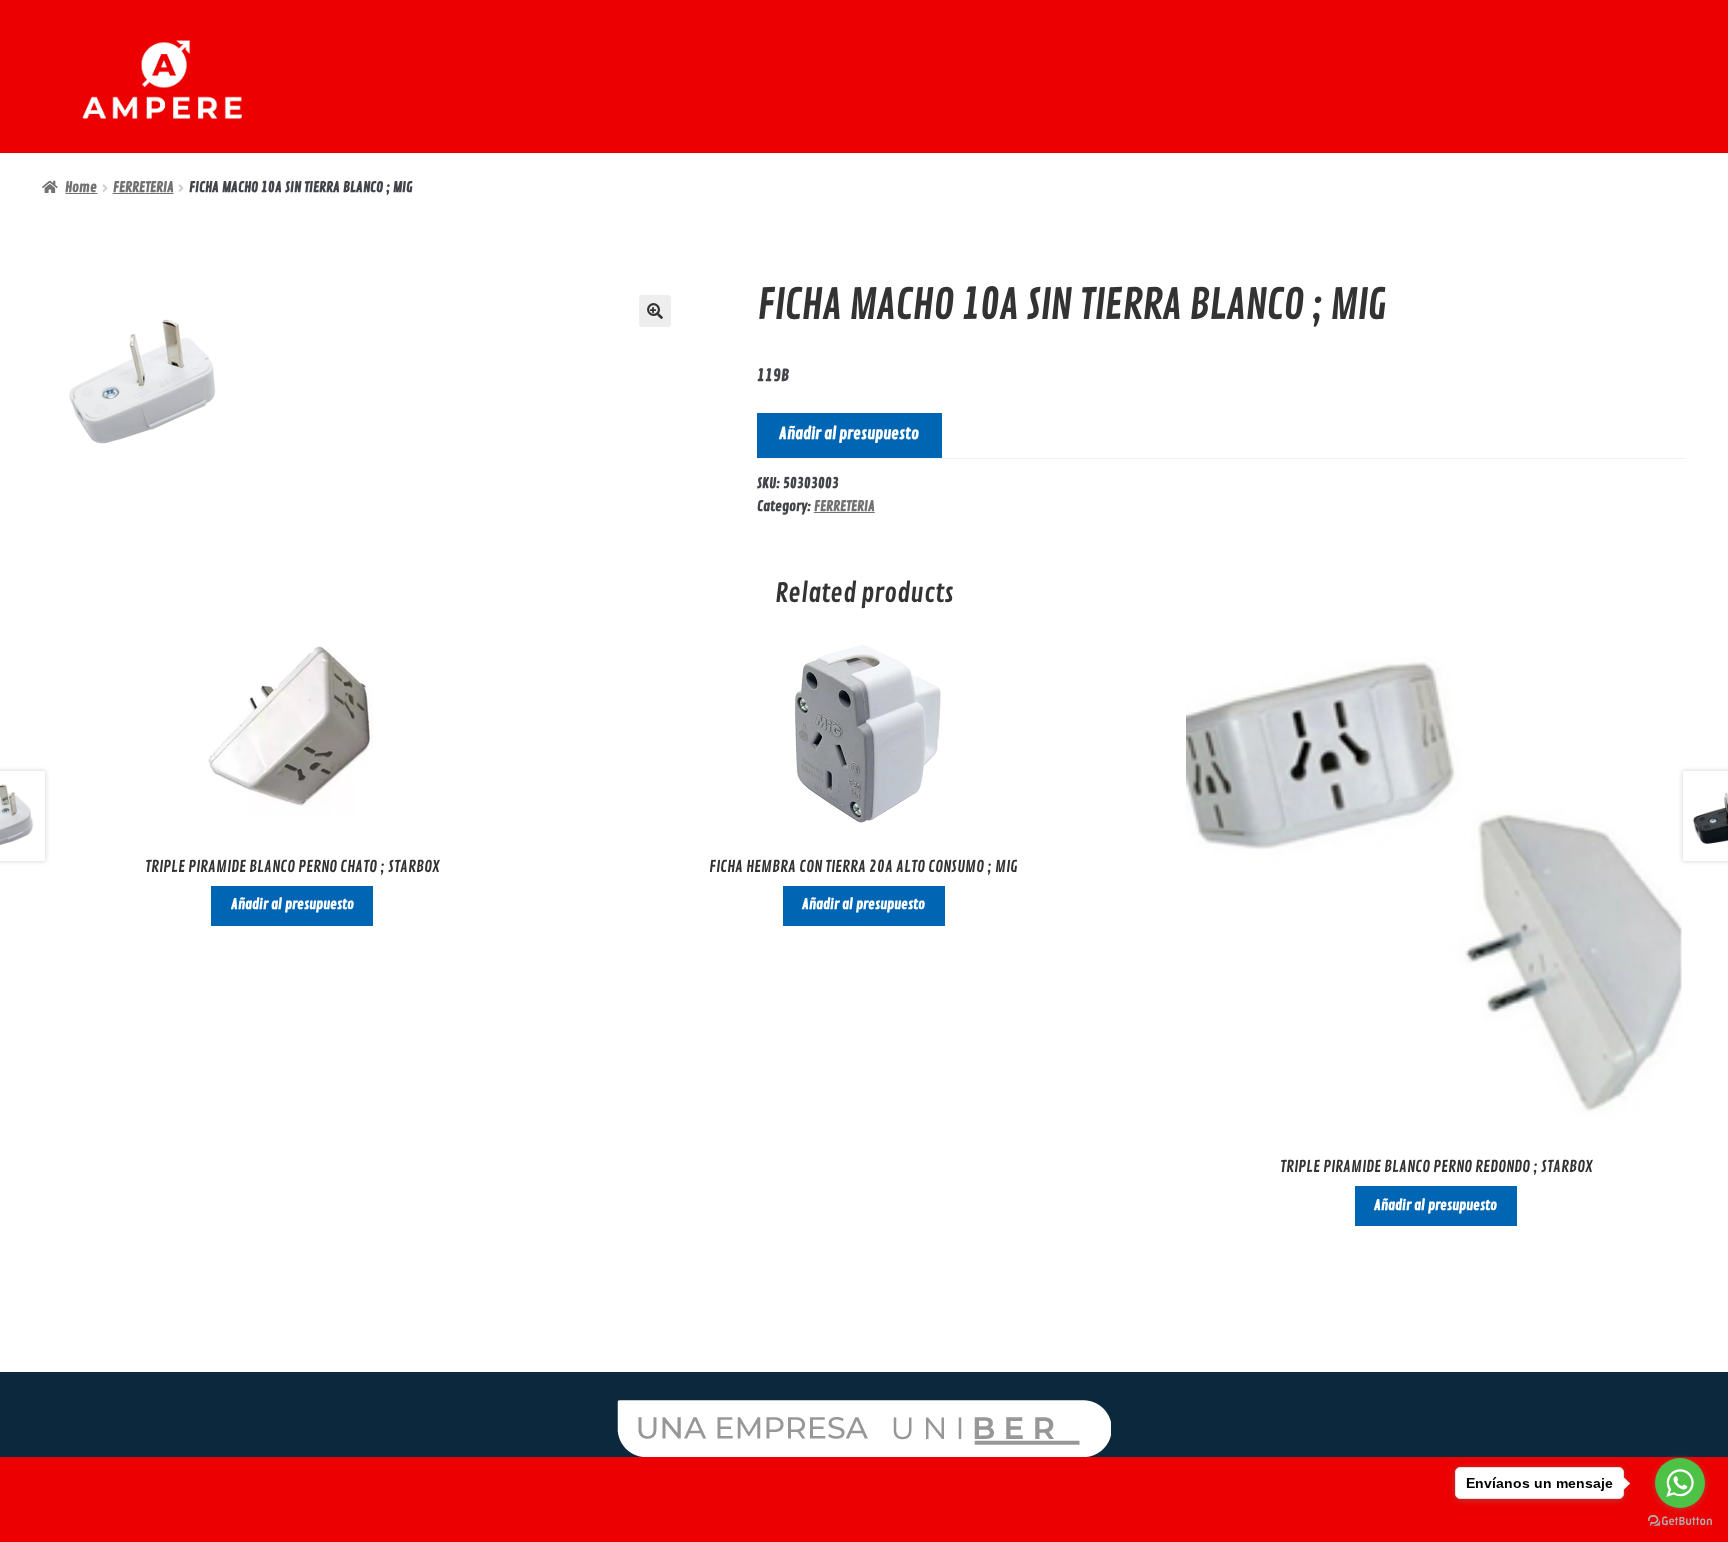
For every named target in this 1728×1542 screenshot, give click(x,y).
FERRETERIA (143, 187)
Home (81, 187)
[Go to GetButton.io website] (1680, 1521)
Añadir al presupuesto (849, 434)
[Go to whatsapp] (1680, 1483)
